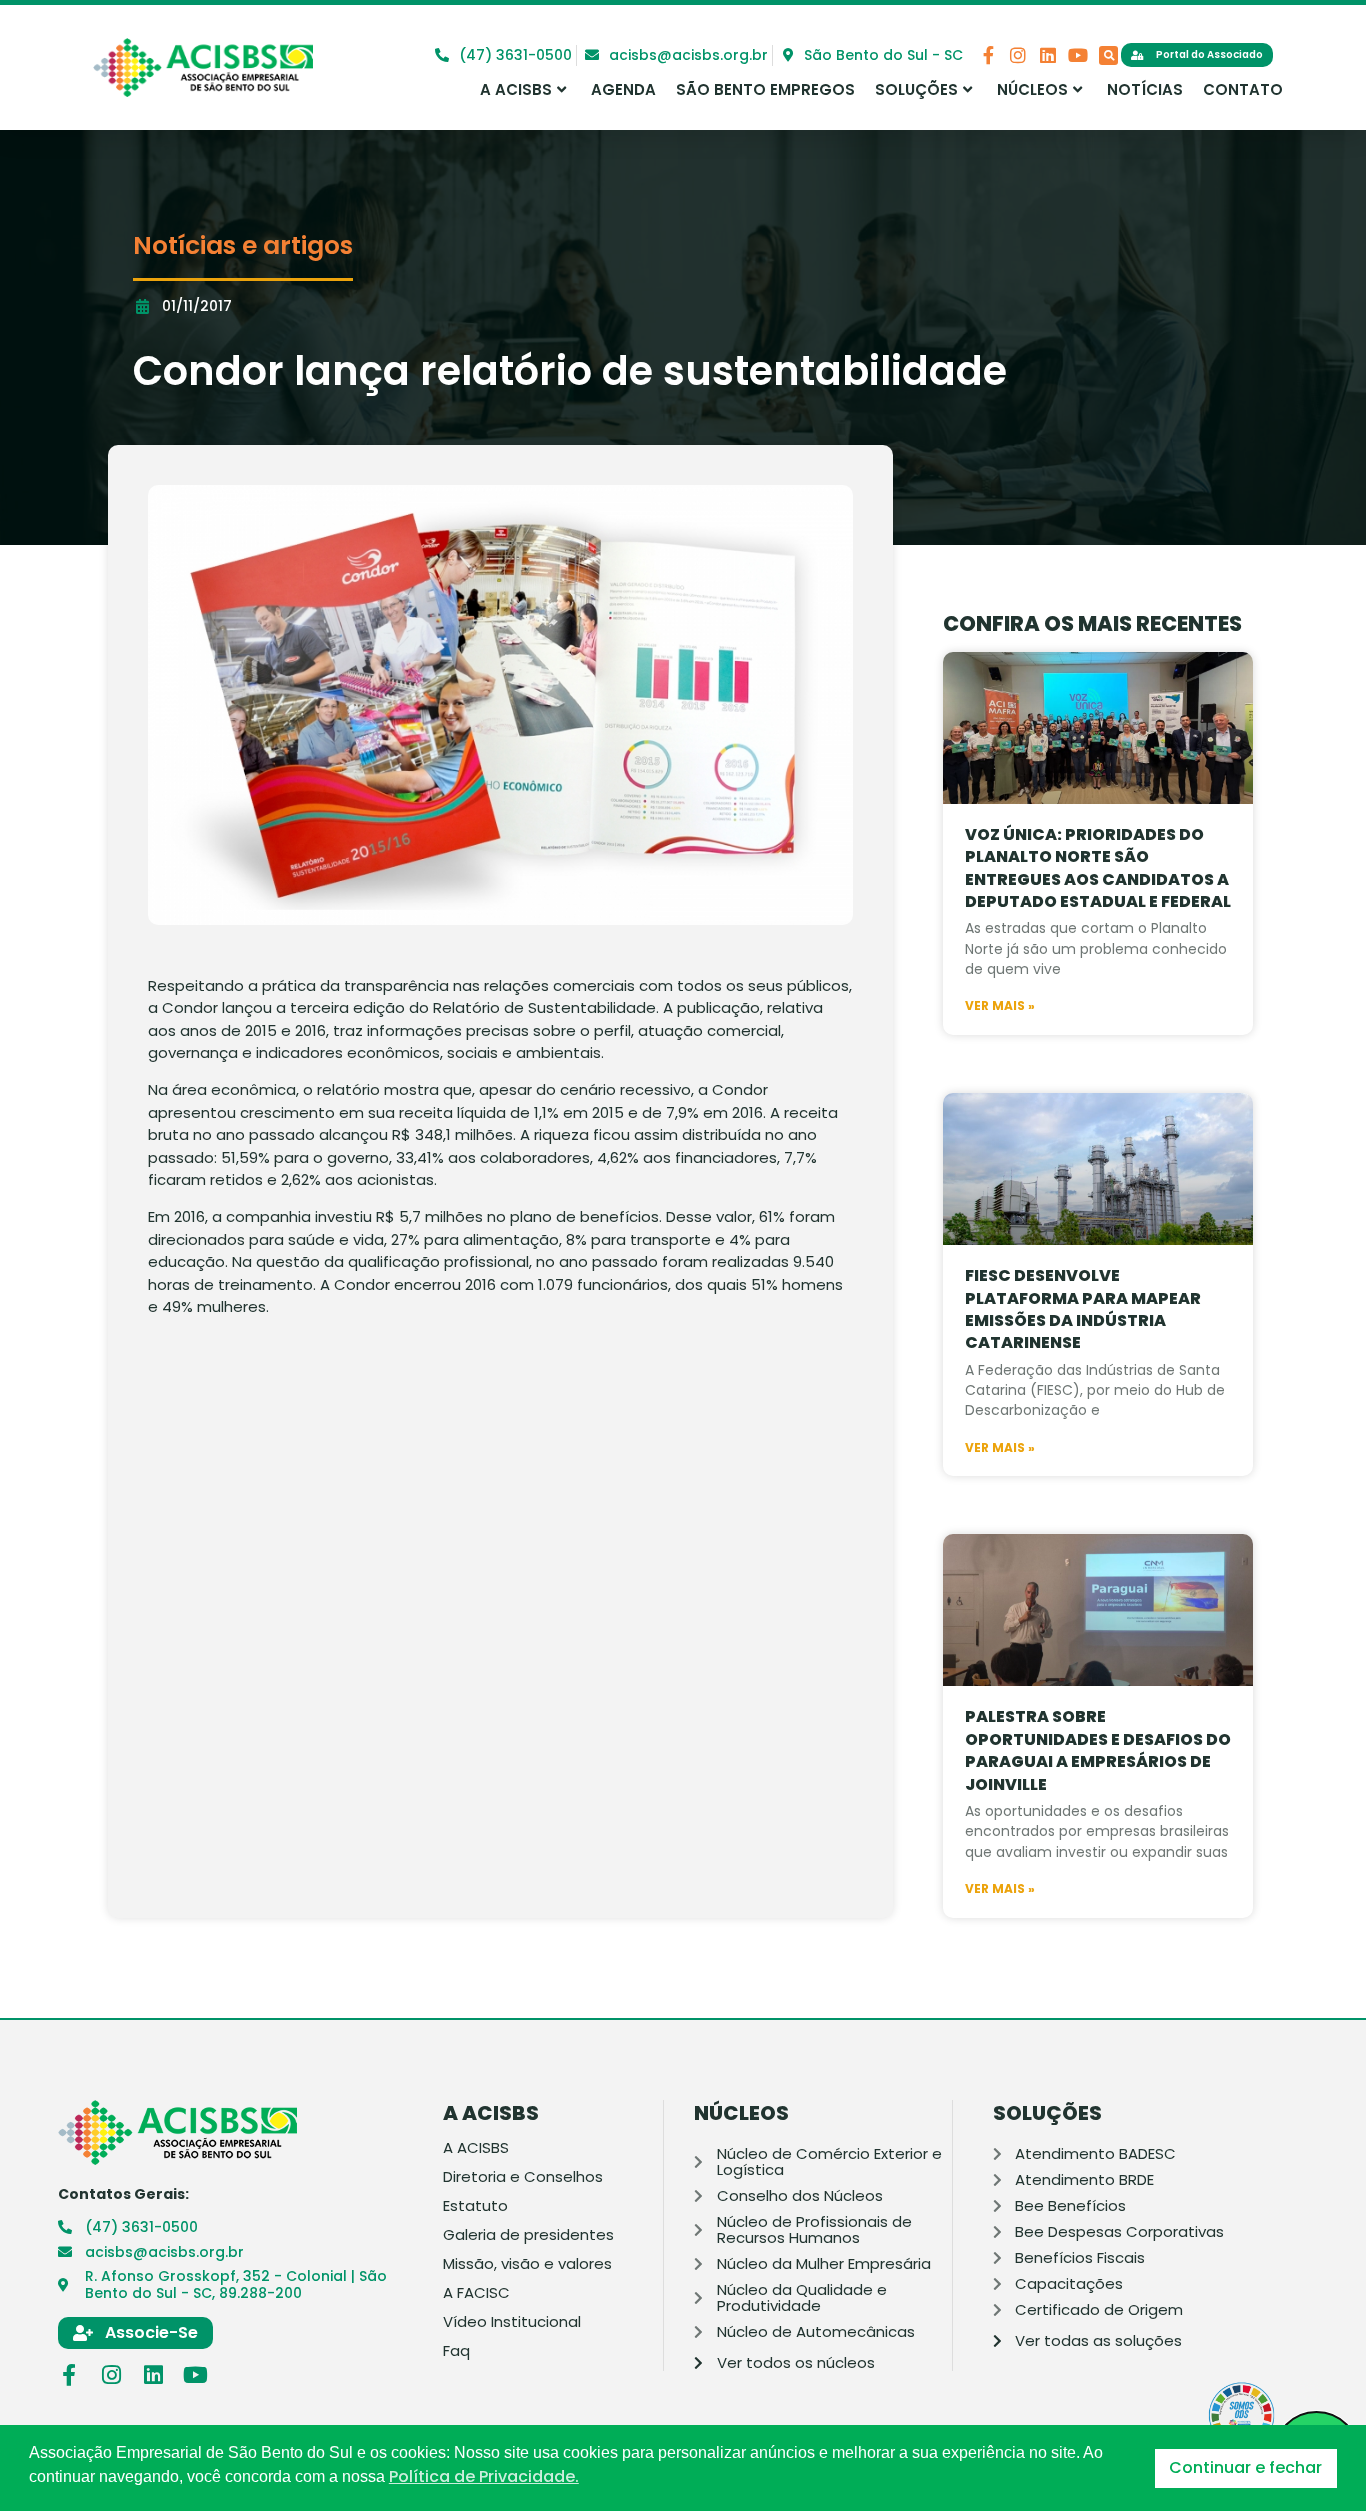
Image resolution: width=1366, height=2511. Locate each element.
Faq (456, 2351)
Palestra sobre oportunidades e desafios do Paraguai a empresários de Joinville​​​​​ (1098, 1750)
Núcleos (1032, 89)
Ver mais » (1000, 1006)
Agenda (623, 89)
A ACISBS (516, 89)
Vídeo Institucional (512, 2322)
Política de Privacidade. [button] (484, 2477)
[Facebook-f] (988, 55)
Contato (1243, 89)
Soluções (916, 89)
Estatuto (475, 2206)
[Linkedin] (1048, 55)
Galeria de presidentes (528, 2235)
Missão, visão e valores (527, 2264)
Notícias (1145, 89)
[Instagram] (1018, 55)
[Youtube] (1078, 55)
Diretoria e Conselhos (523, 2177)
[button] (1108, 55)
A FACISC (476, 2293)
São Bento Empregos (765, 89)
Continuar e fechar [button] (1245, 2467)
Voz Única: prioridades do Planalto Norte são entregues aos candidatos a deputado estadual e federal (1098, 868)
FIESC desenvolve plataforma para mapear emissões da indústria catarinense (1083, 1309)
